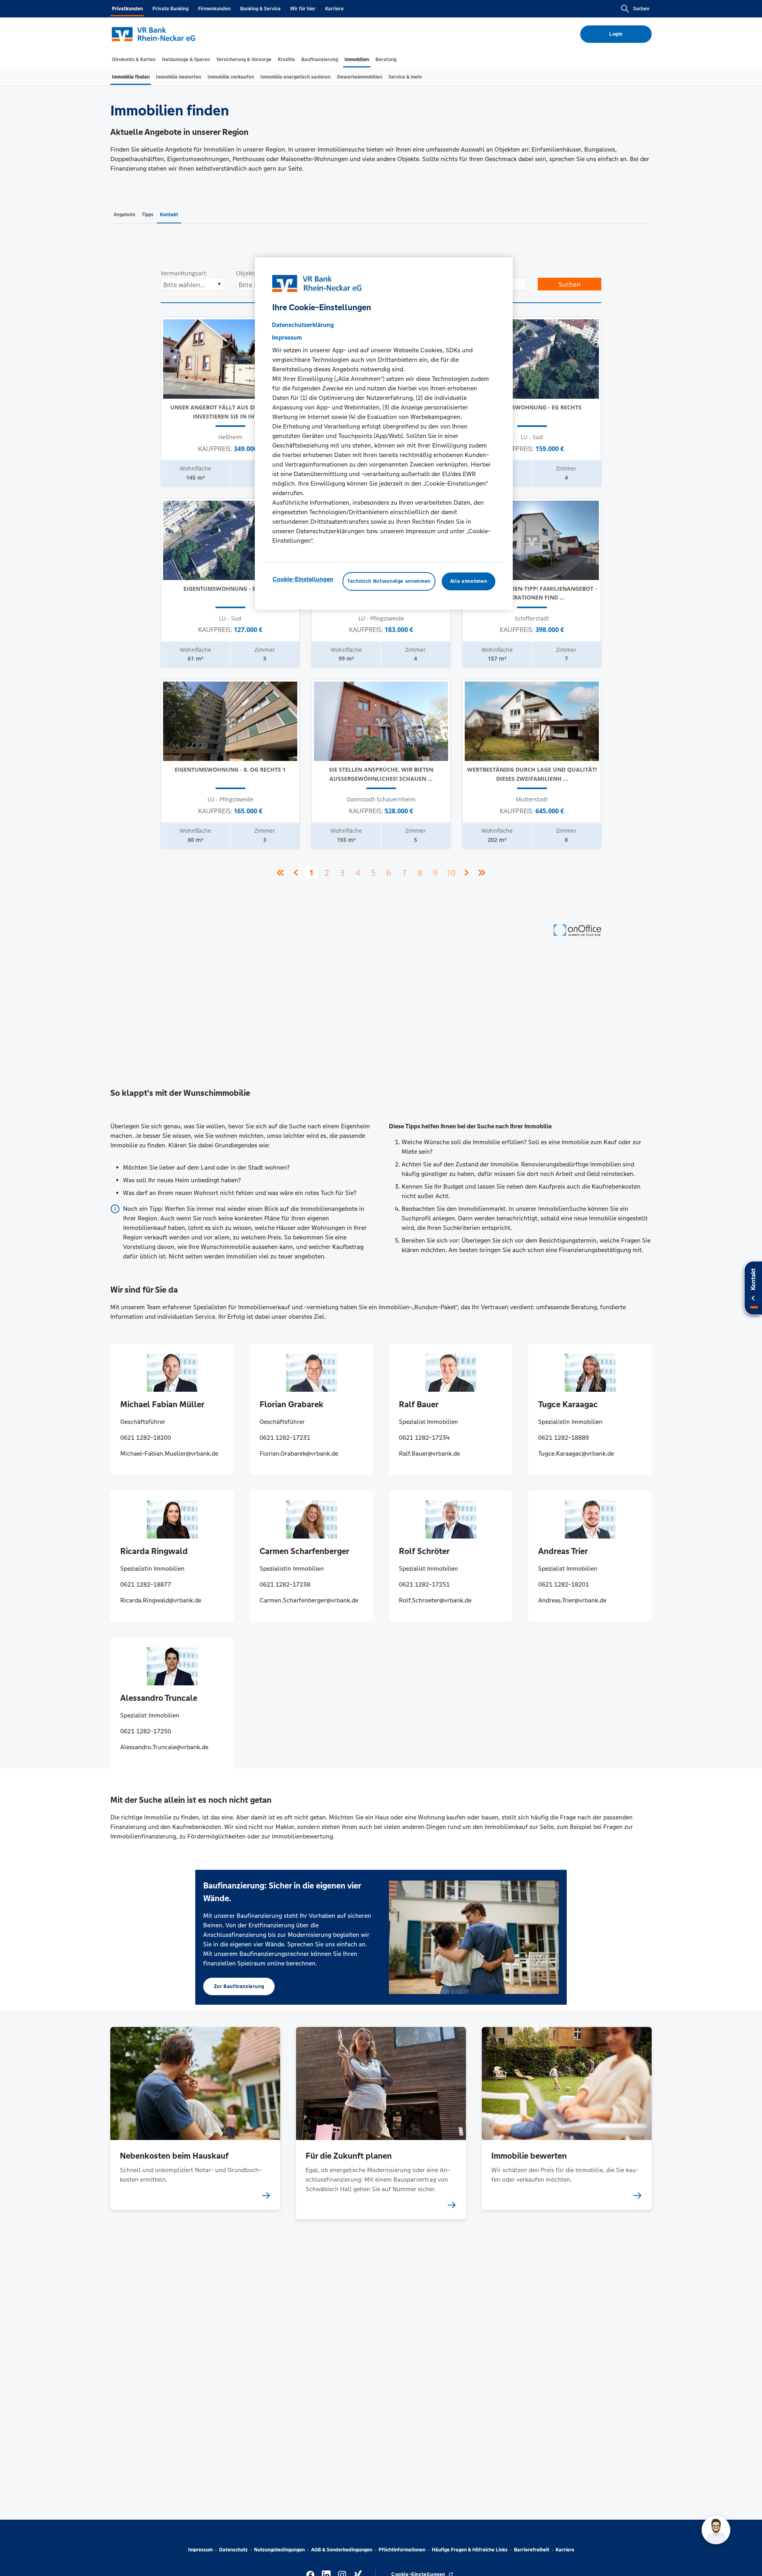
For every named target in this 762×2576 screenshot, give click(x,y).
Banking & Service (260, 9)
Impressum (200, 2550)
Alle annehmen (469, 582)
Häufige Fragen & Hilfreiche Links (470, 2550)
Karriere (334, 9)
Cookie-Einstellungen (303, 579)
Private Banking (170, 9)
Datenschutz (233, 2550)
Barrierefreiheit (532, 2550)
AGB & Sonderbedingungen (342, 2550)
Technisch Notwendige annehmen (389, 582)
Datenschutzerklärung (303, 325)
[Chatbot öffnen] (716, 2530)
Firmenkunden (214, 9)
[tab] (134, 60)
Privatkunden (127, 9)
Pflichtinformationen (402, 2550)
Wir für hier (303, 9)
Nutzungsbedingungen (279, 2550)
